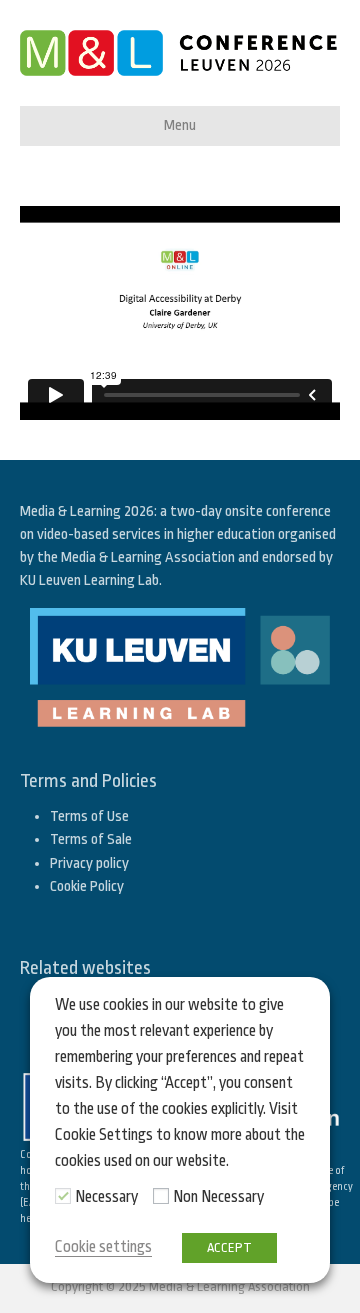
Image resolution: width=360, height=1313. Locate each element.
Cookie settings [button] (103, 1247)
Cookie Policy (87, 886)
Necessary (106, 1197)
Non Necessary (218, 1197)
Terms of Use (89, 816)
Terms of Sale (91, 839)
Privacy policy (89, 863)
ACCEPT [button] (229, 1247)
